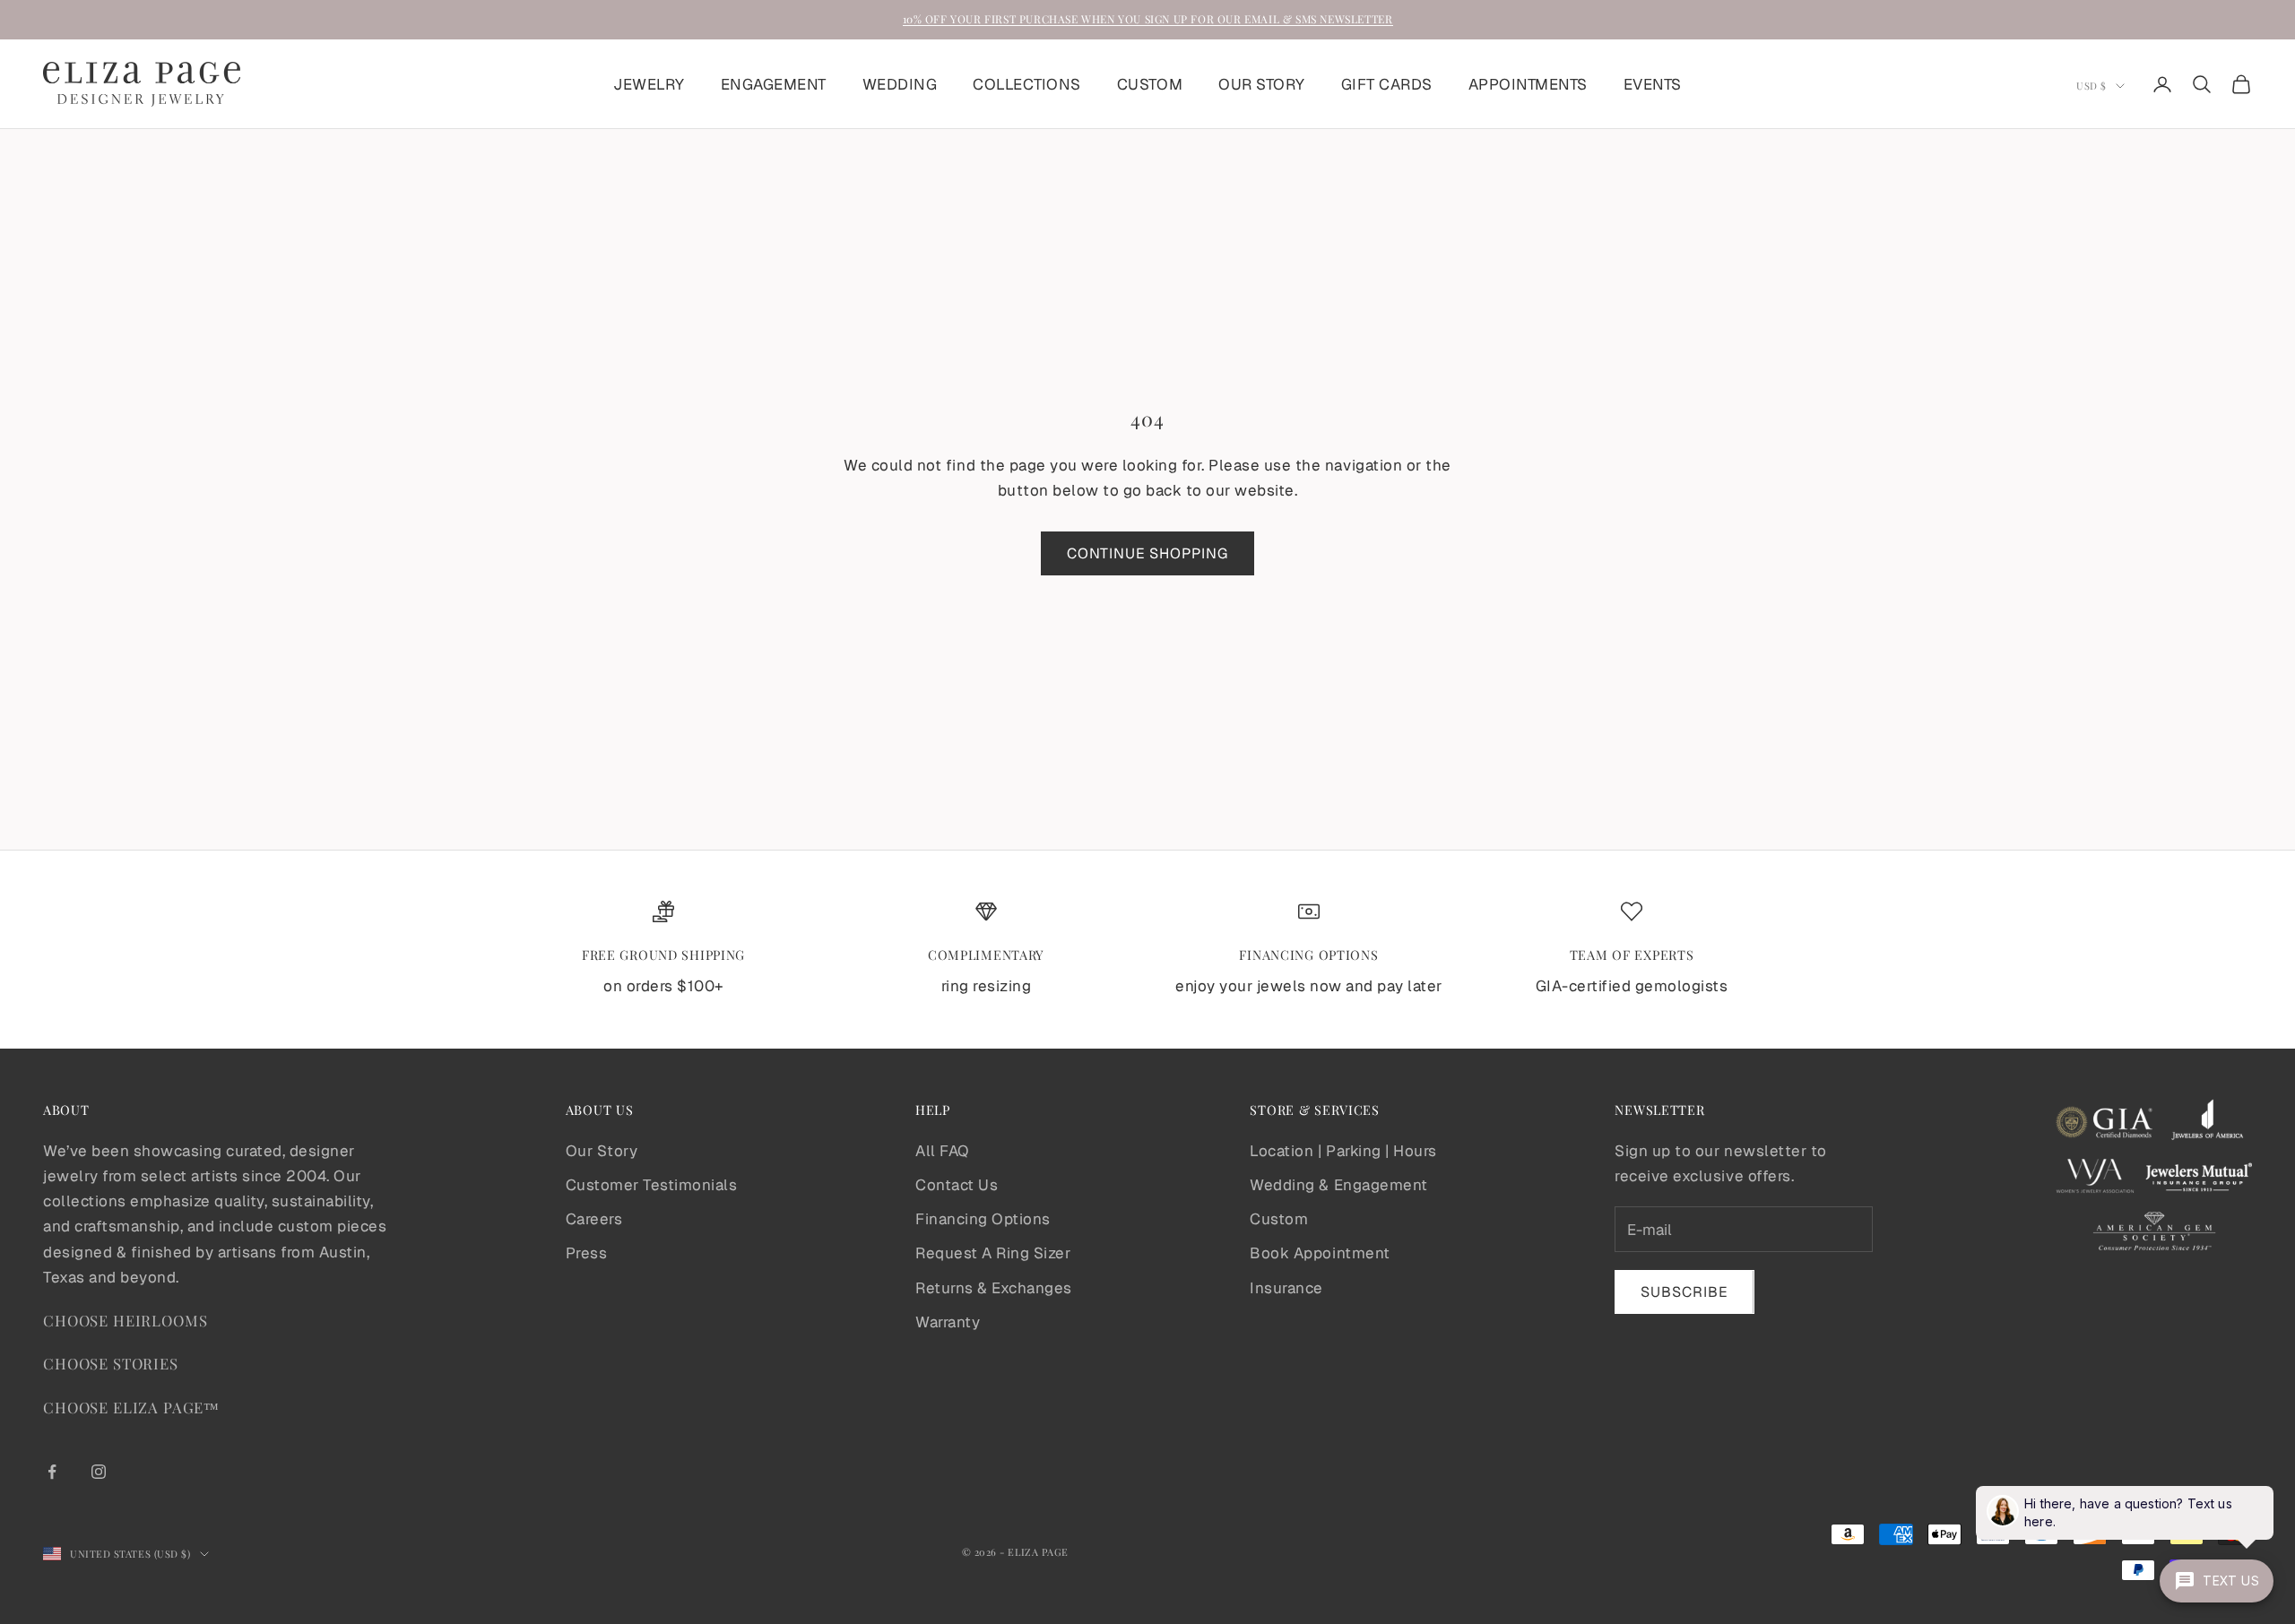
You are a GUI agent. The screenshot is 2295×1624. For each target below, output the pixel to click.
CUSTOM (1150, 84)
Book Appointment (1320, 1253)
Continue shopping (1147, 553)
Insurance (1286, 1288)
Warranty (948, 1322)
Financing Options (983, 1219)
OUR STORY (1262, 84)
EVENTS (1653, 84)
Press (587, 1253)
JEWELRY (649, 84)
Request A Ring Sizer (993, 1253)
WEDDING (900, 84)
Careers (594, 1219)
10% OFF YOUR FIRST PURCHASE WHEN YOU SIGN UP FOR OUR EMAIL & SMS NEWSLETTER (1148, 19)
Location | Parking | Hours (1343, 1151)
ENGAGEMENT (774, 84)
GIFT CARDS (1387, 84)
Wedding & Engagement (1338, 1185)
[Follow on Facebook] (52, 1472)
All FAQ (942, 1151)
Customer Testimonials (652, 1185)
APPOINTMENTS (1528, 84)
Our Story (602, 1151)
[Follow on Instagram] (99, 1472)
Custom (1279, 1219)
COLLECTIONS (1027, 84)
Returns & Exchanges (994, 1288)
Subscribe (1684, 1292)
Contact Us (957, 1185)
